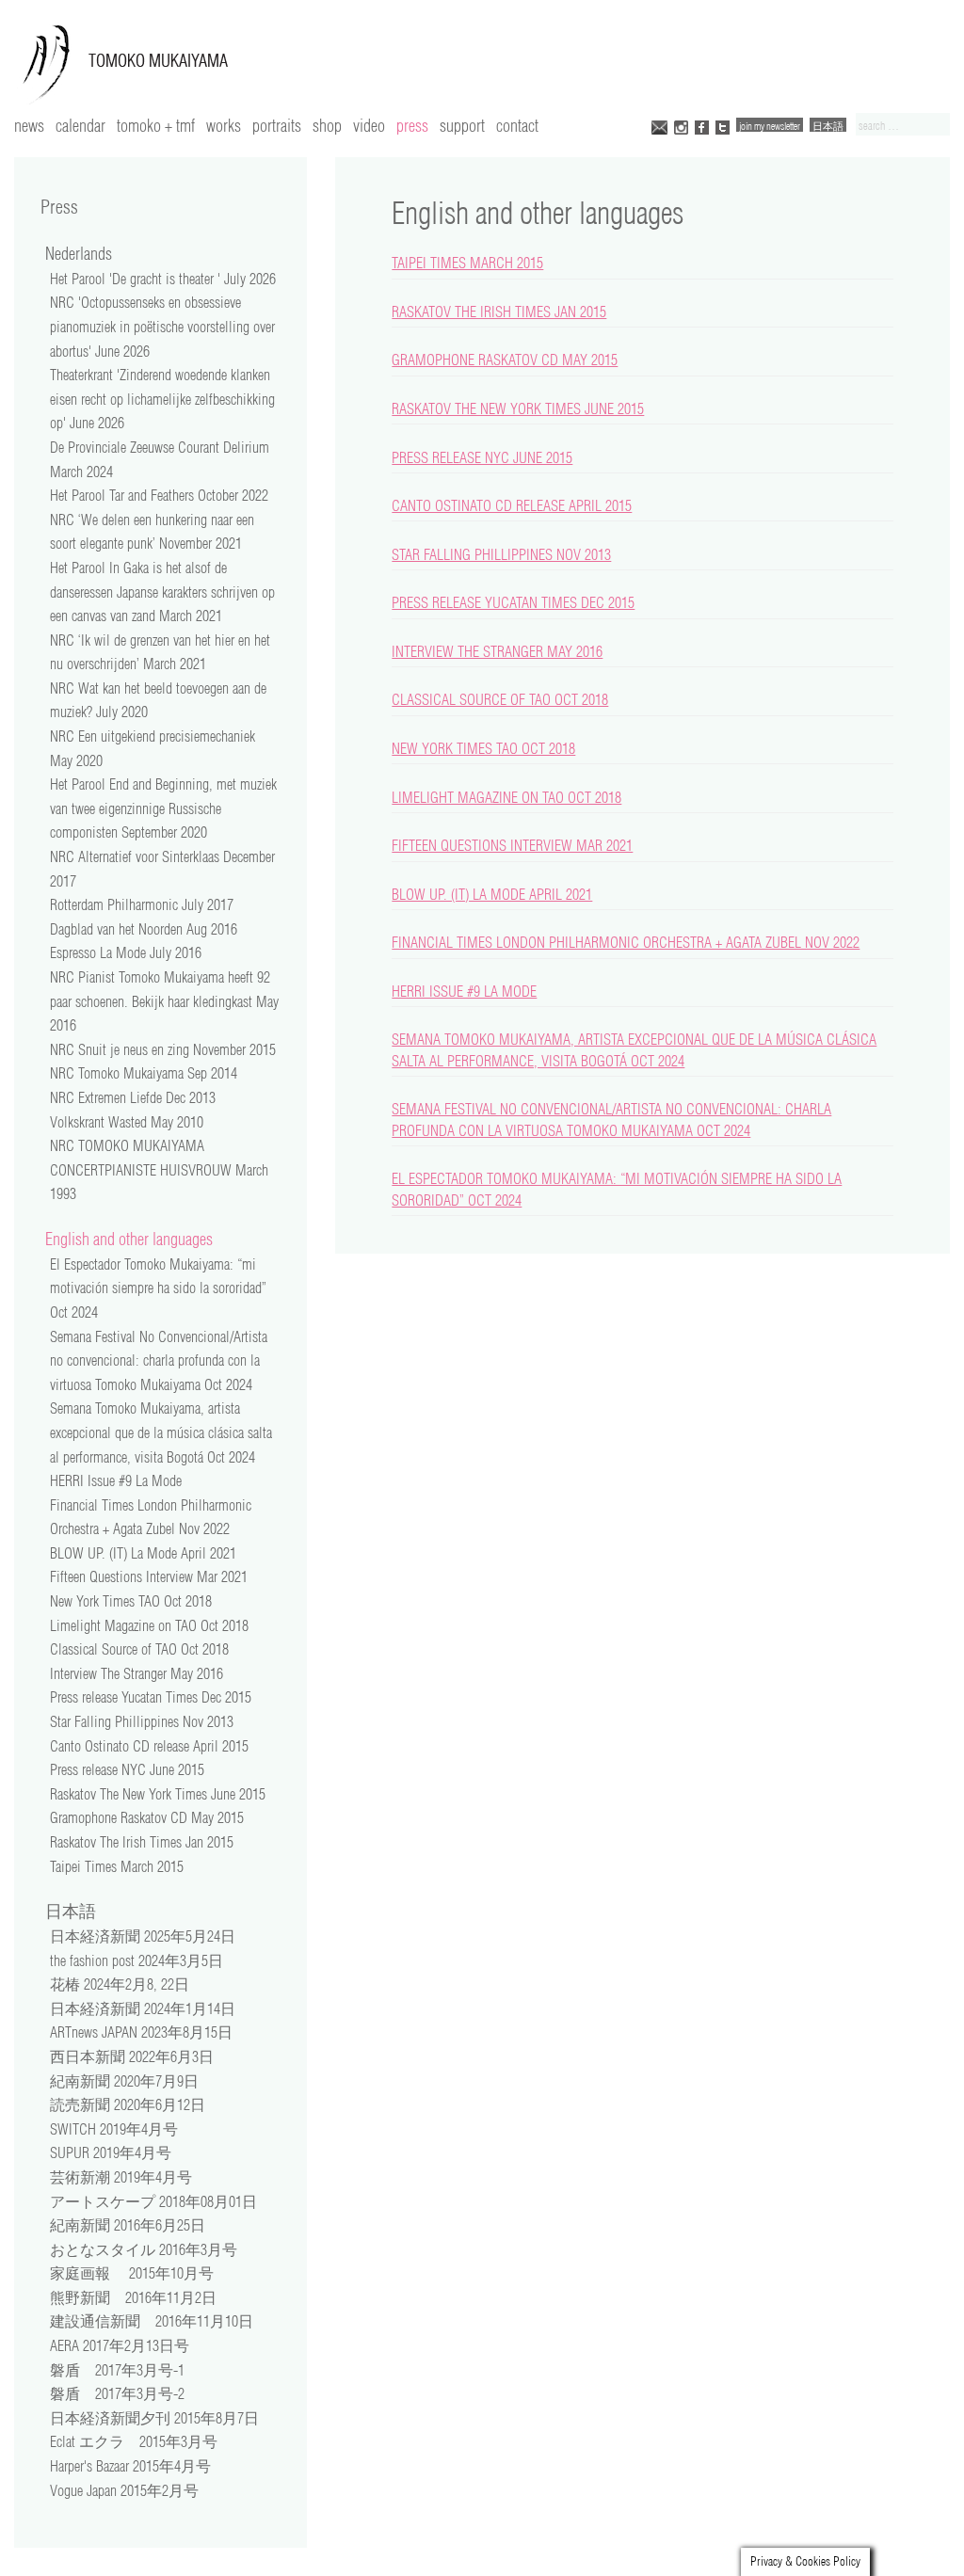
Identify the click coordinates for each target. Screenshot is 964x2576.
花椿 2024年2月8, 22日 (120, 1984)
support (462, 125)
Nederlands (79, 253)
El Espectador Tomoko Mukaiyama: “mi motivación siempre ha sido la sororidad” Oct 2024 (158, 1288)
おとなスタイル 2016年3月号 (144, 2249)
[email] (659, 126)
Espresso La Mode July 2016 (126, 952)
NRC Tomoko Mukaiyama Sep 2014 (144, 1073)
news (29, 125)
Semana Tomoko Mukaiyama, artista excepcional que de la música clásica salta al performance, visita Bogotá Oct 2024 (161, 1432)
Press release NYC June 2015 (482, 457)
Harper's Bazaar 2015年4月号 (130, 2466)
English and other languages (129, 1239)
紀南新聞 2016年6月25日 (128, 2225)
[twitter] (723, 126)
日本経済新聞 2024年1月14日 (143, 2008)
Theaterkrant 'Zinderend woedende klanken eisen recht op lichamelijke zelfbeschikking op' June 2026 (162, 399)
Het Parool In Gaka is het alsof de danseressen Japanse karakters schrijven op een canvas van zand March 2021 (162, 592)
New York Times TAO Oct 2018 (483, 748)
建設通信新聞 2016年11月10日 (152, 2321)
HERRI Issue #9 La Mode (464, 991)
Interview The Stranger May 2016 (497, 651)
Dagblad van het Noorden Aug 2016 (144, 929)
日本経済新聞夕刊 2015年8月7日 (154, 2418)
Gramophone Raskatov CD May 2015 (505, 360)
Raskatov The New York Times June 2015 (518, 408)
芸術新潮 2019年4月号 (121, 2177)
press (412, 125)
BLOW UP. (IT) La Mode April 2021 (492, 894)
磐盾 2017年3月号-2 (117, 2393)
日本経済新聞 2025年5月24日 (143, 1936)
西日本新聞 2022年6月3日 (132, 2056)
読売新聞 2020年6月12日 (128, 2104)
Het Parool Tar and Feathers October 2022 (159, 495)
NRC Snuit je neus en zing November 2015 (163, 1049)
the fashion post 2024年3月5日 (137, 1960)
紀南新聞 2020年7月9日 (124, 2081)
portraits (277, 125)
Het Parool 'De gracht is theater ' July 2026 (163, 279)
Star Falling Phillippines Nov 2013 (501, 554)
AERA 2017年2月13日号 (120, 2345)
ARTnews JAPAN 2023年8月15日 (141, 2032)
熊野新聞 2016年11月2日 (133, 2297)
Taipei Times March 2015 (467, 263)
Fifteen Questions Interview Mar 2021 (512, 845)
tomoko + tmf (156, 125)
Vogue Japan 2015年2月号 (124, 2490)
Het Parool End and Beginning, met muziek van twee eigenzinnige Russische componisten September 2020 (163, 808)
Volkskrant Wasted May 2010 (127, 1122)
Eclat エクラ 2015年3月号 (134, 2441)
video (369, 125)
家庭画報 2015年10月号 (132, 2273)
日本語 (828, 126)
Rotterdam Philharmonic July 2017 (142, 904)
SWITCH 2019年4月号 (114, 2129)
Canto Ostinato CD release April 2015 (512, 505)
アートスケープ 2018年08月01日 (153, 2201)
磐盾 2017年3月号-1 (117, 2370)
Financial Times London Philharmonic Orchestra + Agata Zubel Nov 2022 (626, 942)
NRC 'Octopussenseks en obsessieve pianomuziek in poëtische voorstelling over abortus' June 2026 (162, 326)
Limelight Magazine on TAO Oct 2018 (506, 797)
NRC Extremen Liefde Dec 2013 (133, 1097)
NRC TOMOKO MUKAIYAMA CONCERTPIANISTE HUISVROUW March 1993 (159, 1169)
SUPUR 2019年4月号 (111, 2152)
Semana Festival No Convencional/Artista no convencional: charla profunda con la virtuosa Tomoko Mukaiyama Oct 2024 (159, 1360)
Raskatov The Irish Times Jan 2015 (499, 312)
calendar (80, 125)
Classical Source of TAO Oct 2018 (500, 699)
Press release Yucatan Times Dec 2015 (513, 602)
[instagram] (681, 126)
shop (327, 125)
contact (517, 125)
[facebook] (702, 126)
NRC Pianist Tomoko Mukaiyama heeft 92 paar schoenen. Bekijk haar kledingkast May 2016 (164, 1001)
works (224, 125)
